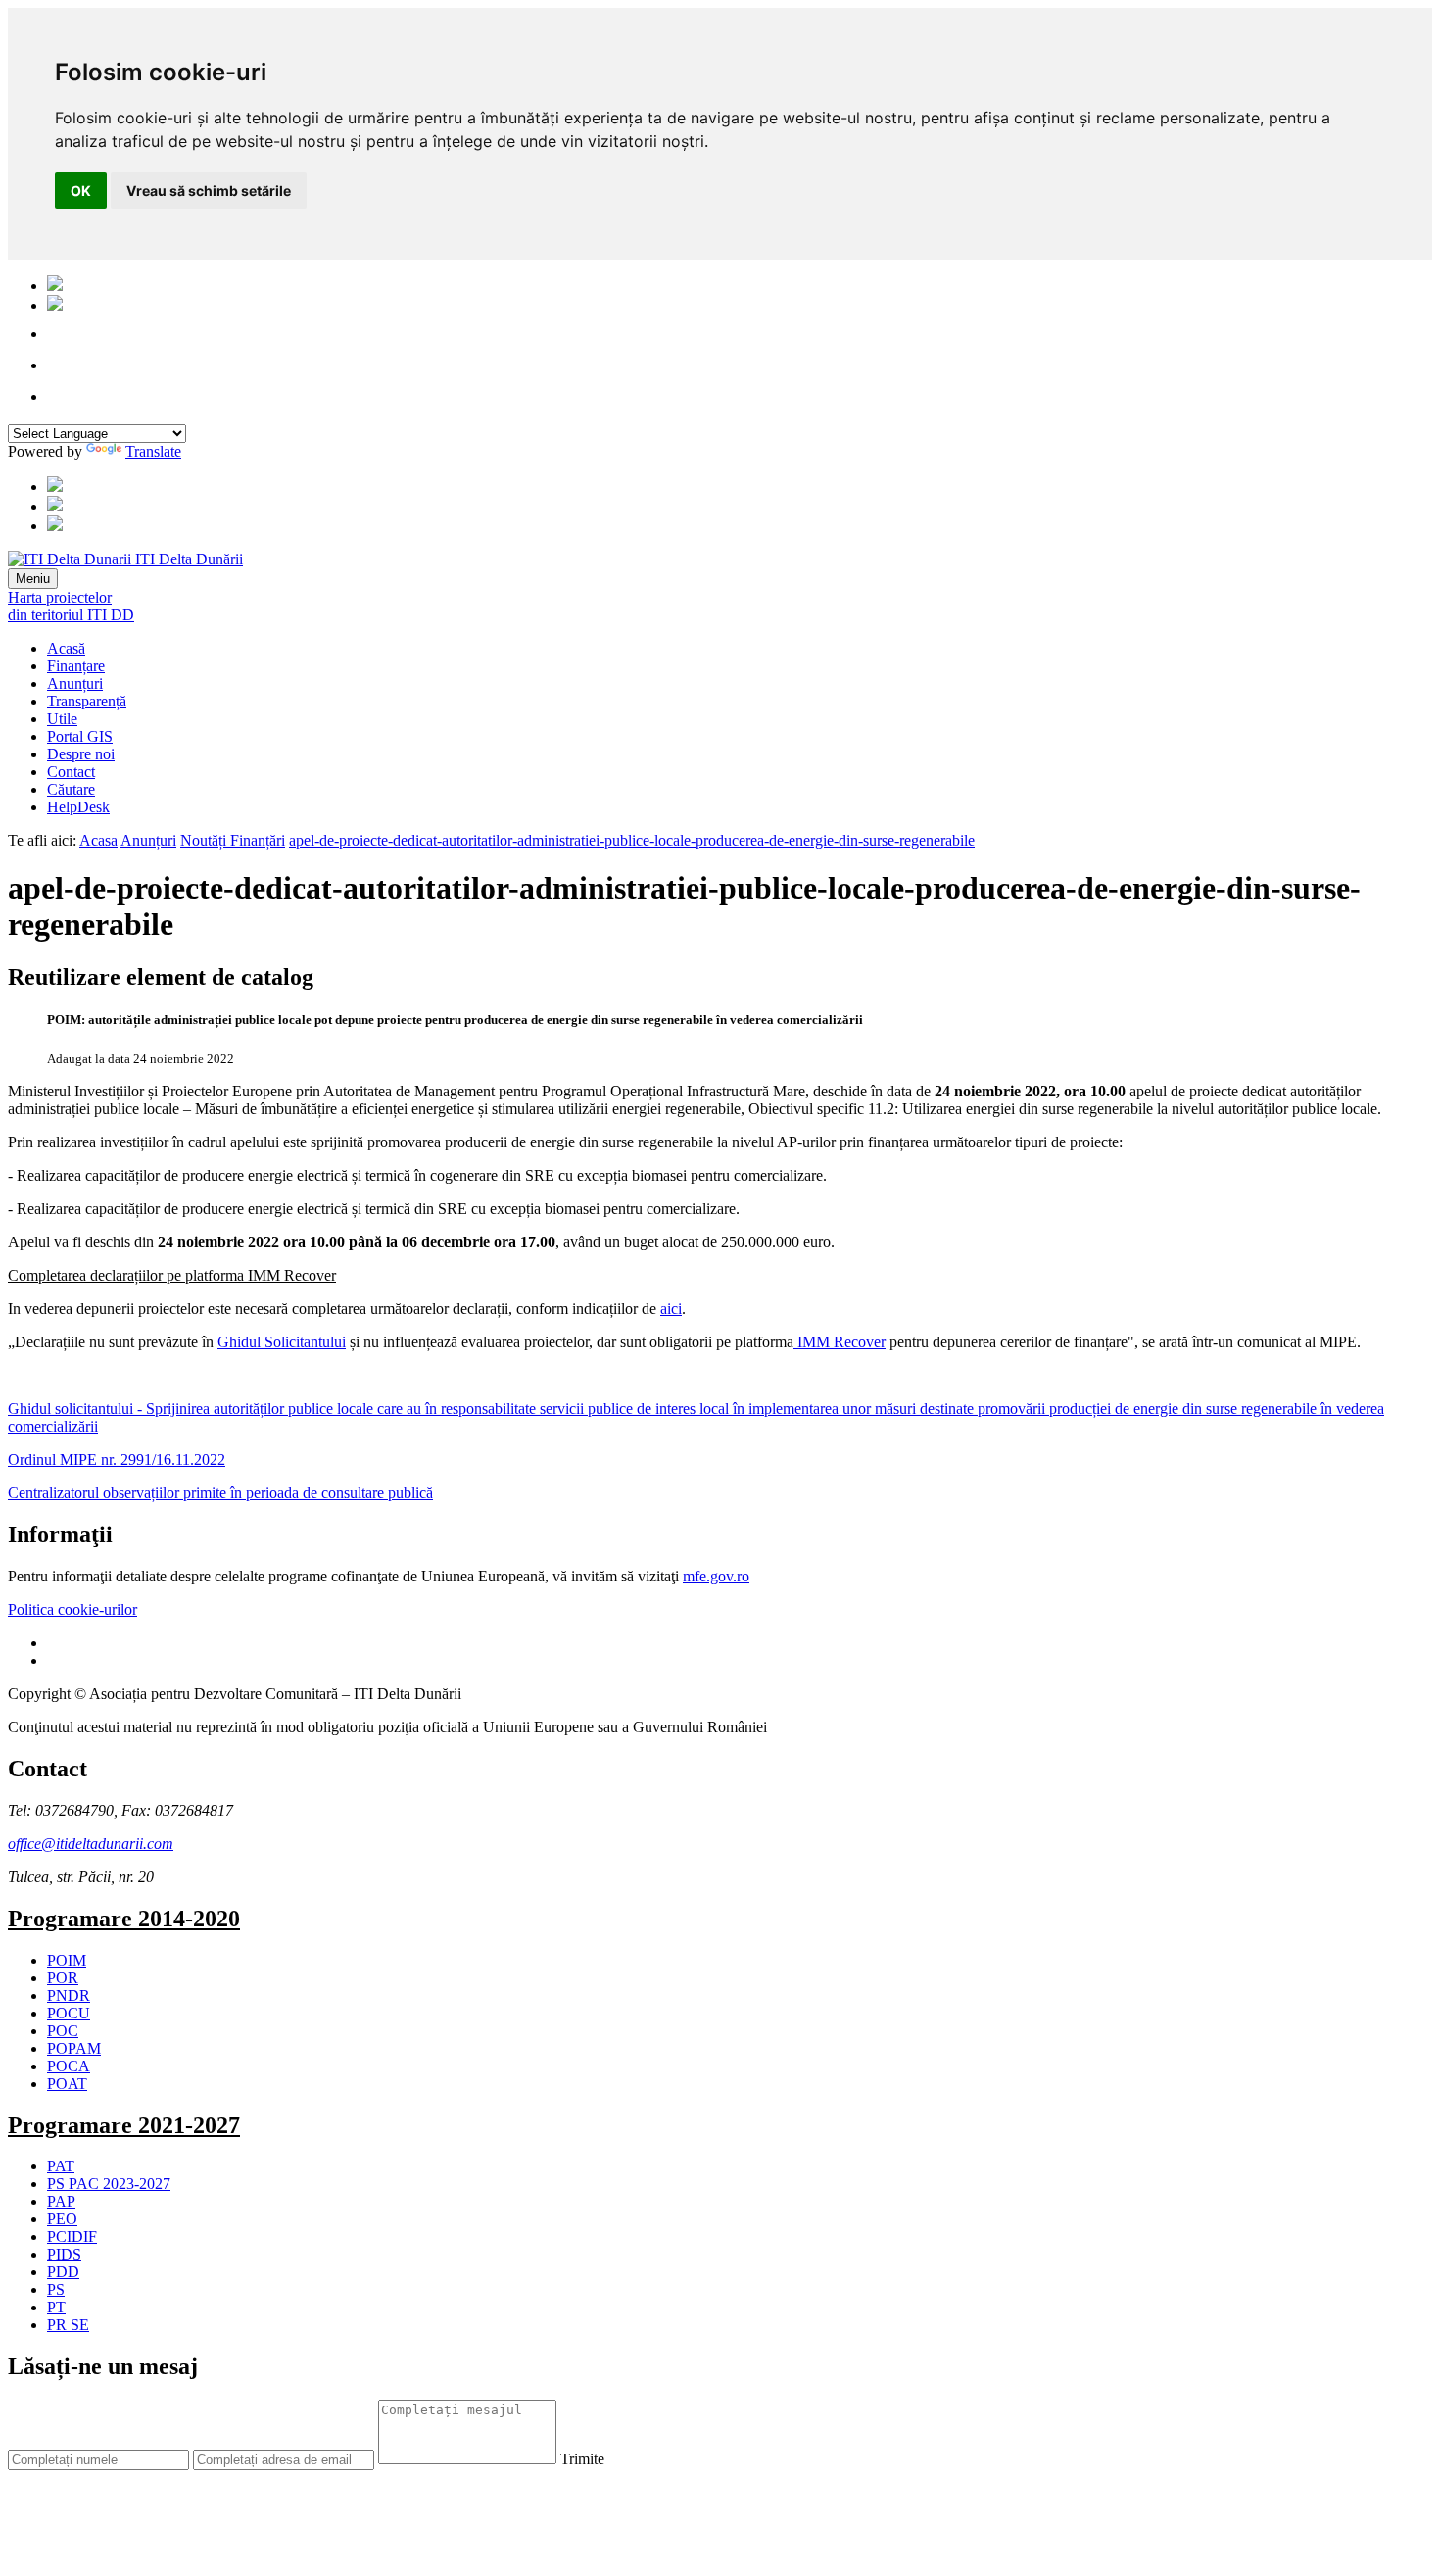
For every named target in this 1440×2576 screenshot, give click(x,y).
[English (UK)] (55, 305)
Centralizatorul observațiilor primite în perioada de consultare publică (220, 1493)
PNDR (69, 1995)
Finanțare (76, 666)
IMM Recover (840, 1342)
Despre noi (81, 754)
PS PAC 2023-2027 (109, 2184)
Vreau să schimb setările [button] (209, 191)
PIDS (64, 2254)
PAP (61, 2201)
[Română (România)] (55, 286)
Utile (62, 719)
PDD (63, 2272)
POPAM (74, 2048)
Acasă (66, 648)
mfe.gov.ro (716, 1576)
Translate (153, 451)
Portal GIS (80, 736)
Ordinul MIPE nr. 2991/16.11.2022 (117, 1459)
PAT (61, 2166)
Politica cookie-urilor (72, 1609)
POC (63, 2031)
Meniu (33, 579)
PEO (62, 2219)
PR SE (68, 2325)
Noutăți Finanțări (233, 840)
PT (56, 2307)
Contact (71, 772)
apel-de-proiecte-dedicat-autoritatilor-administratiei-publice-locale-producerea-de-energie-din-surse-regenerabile (632, 840)
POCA (69, 2066)
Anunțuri (75, 683)
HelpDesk (78, 807)
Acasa (98, 840)
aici (671, 1309)
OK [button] (81, 191)
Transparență (87, 701)
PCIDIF (72, 2236)
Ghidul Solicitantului (282, 1342)
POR (63, 1978)
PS (56, 2289)
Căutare (71, 789)
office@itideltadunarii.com (91, 1844)
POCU (69, 2013)
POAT (67, 2084)
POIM (67, 1960)
